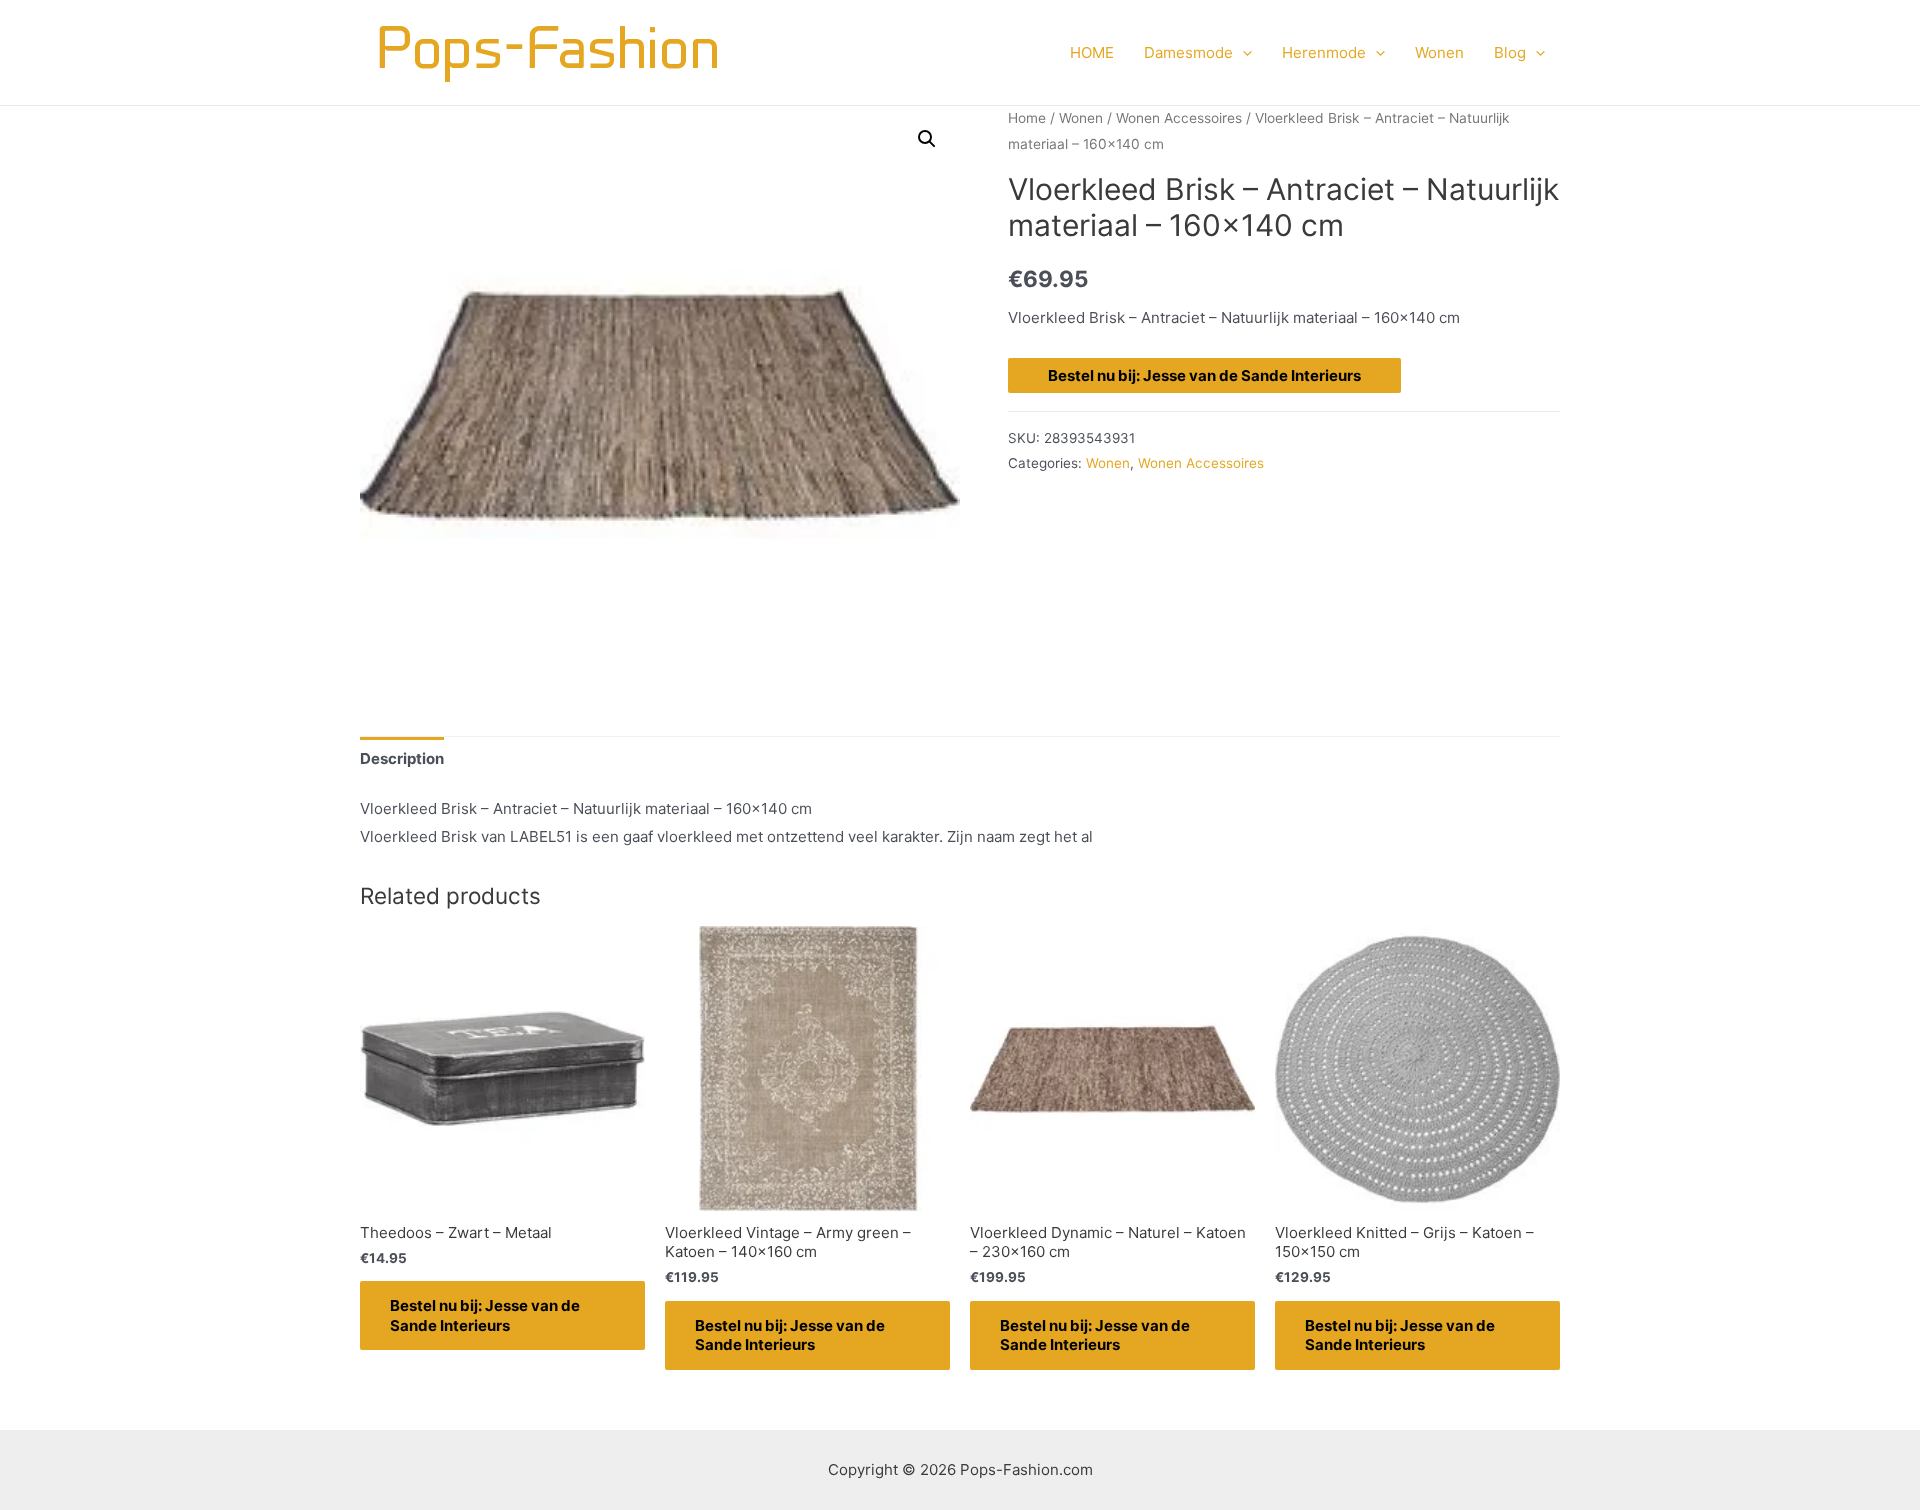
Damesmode (1188, 52)
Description (402, 758)
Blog (1510, 52)
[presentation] (1242, 53)
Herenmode (1324, 52)
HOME (1092, 52)
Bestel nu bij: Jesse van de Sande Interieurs (1204, 375)
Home (1027, 118)
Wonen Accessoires (1179, 118)
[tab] (402, 758)
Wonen (1439, 52)
